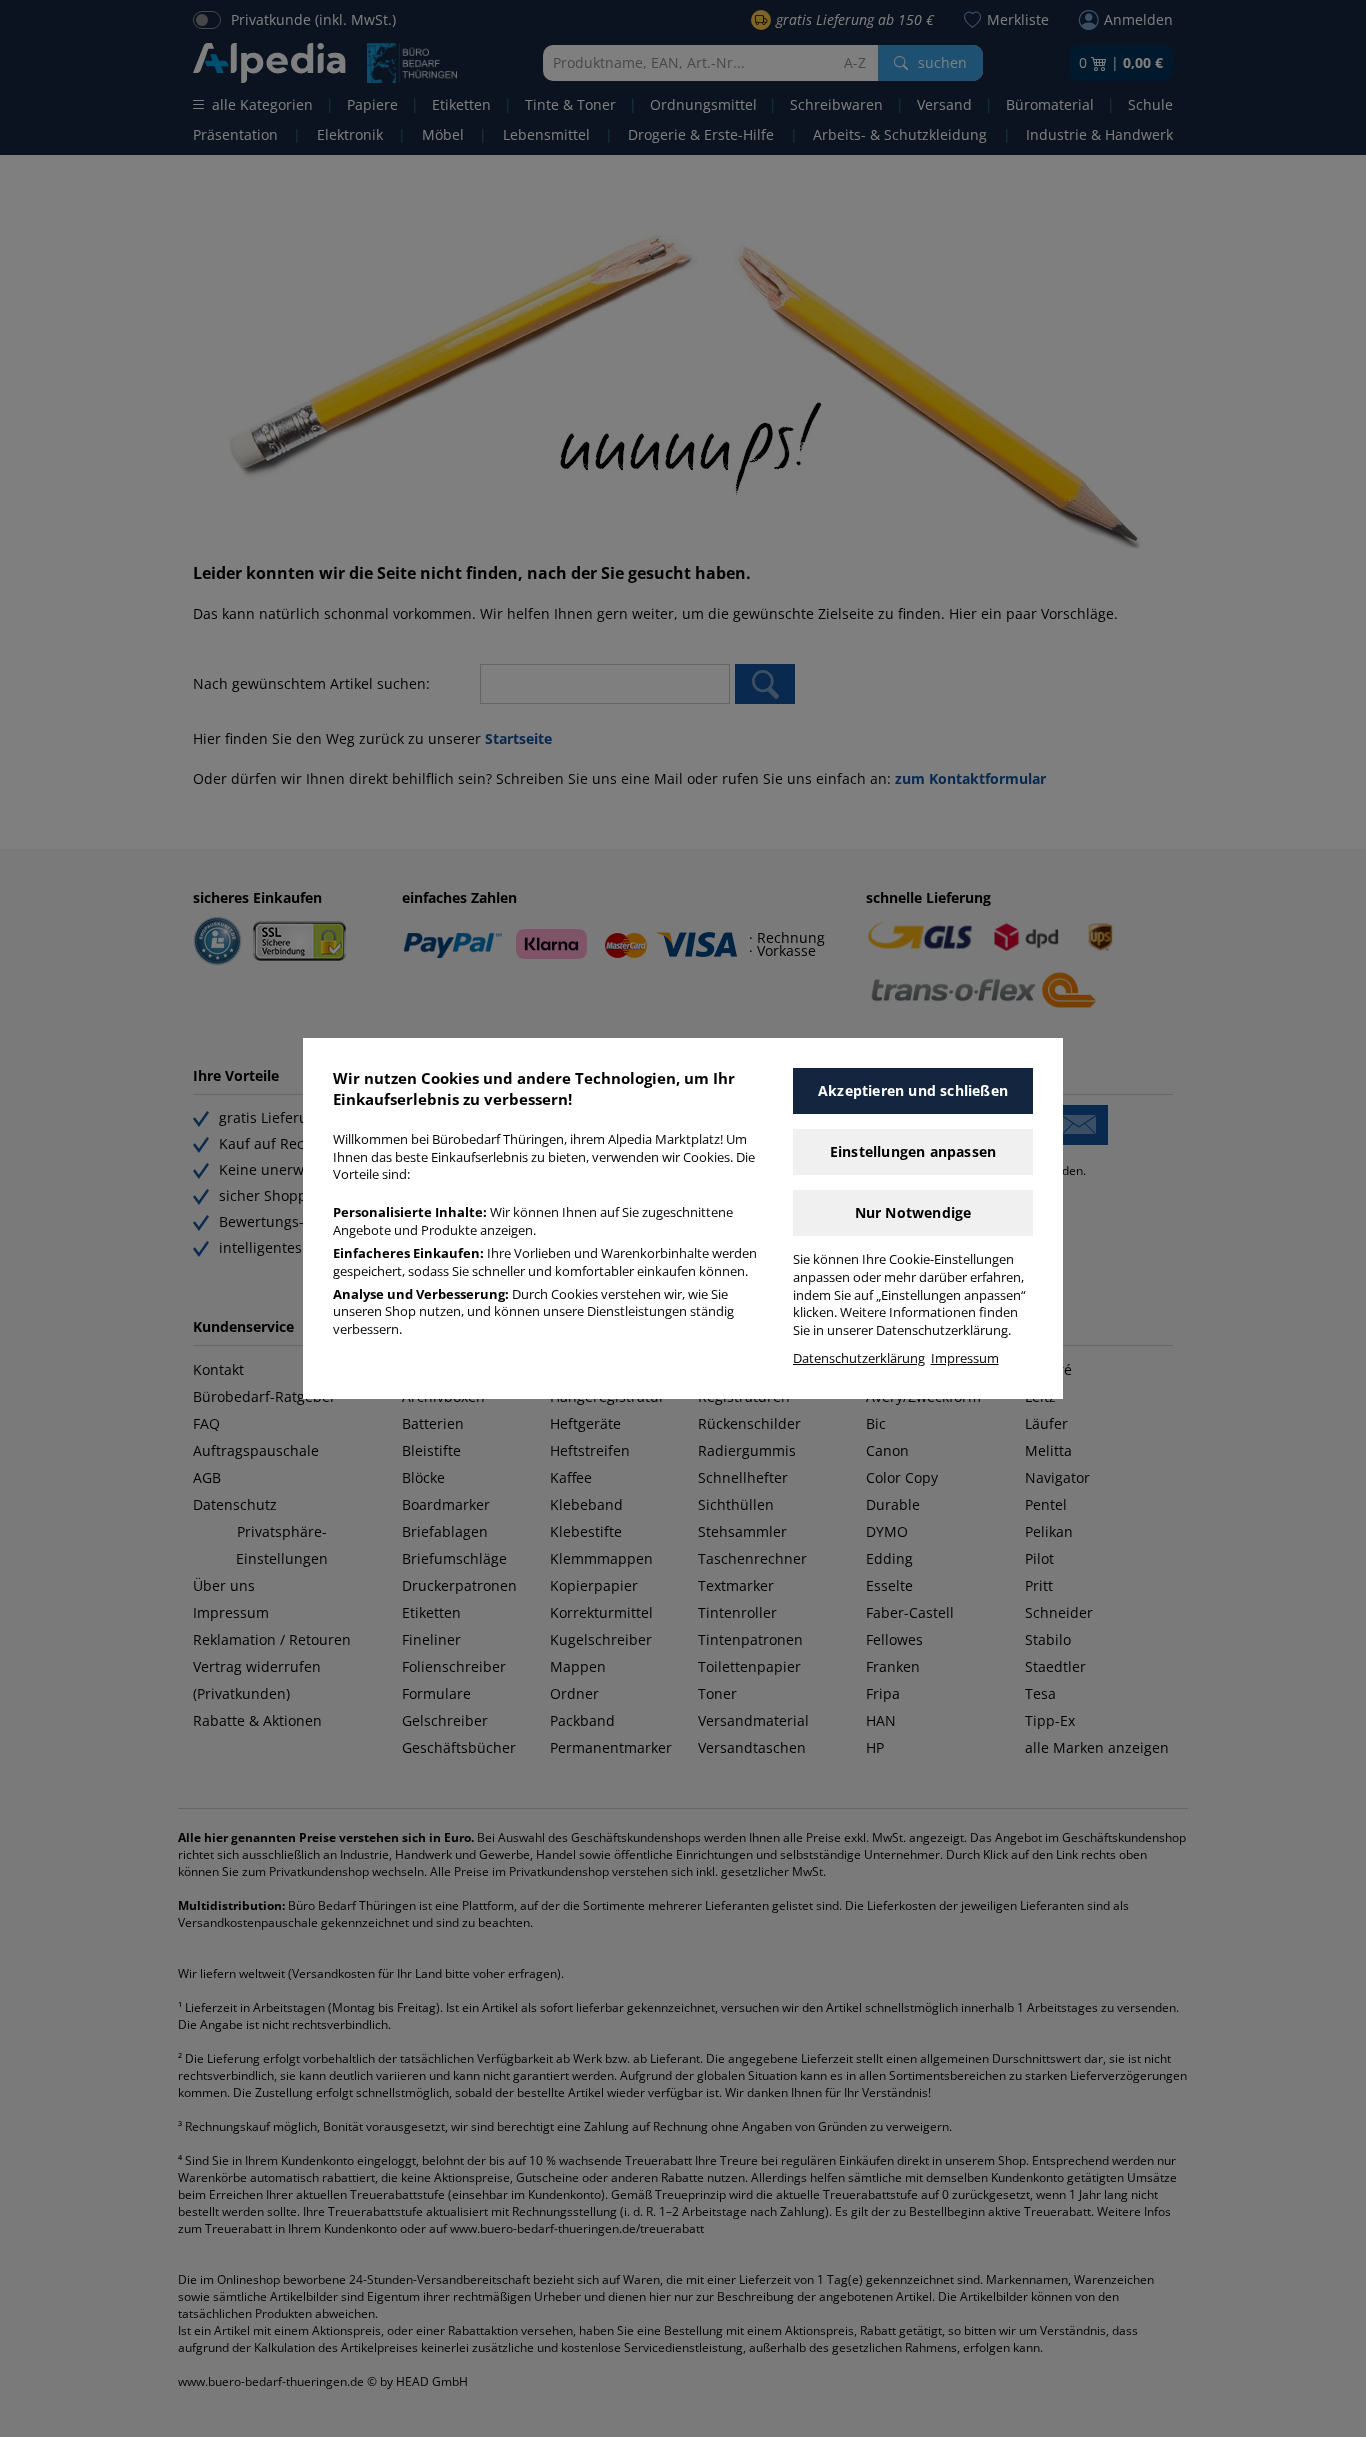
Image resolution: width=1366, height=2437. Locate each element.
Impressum (965, 1358)
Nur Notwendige (913, 1212)
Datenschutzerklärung (859, 1358)
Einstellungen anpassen (913, 1151)
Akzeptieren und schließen (913, 1090)
